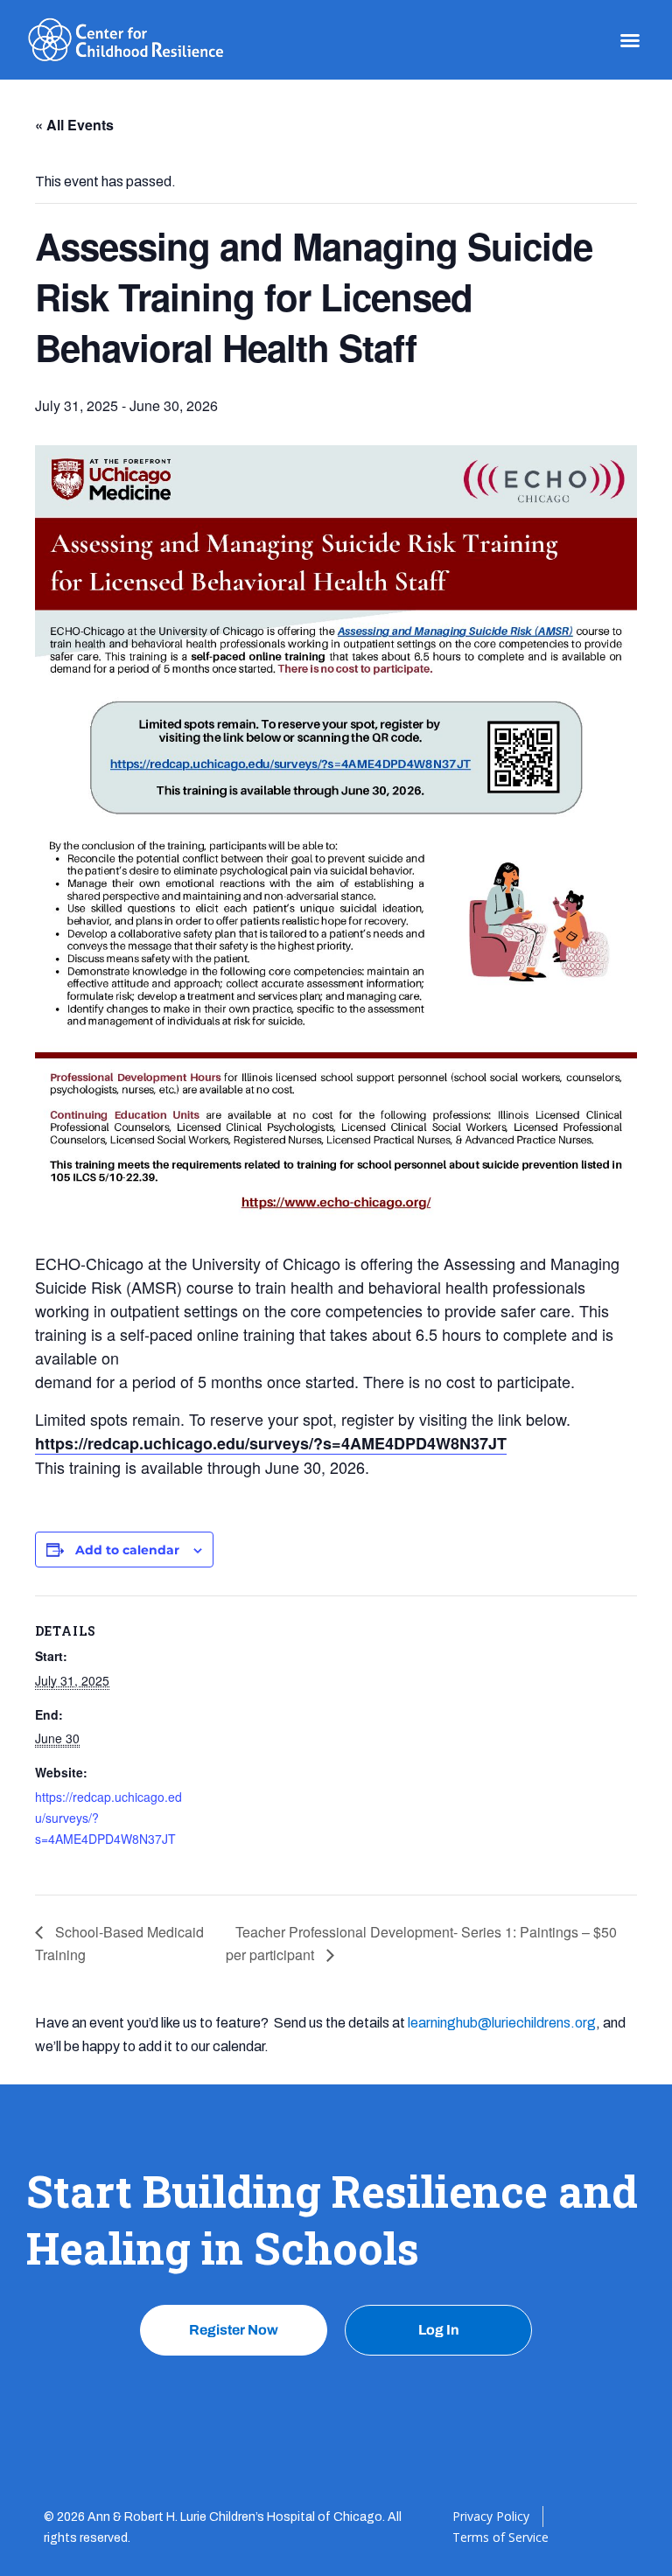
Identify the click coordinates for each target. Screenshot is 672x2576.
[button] (630, 40)
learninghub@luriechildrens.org (502, 2023)
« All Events (74, 125)
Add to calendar (127, 1550)
